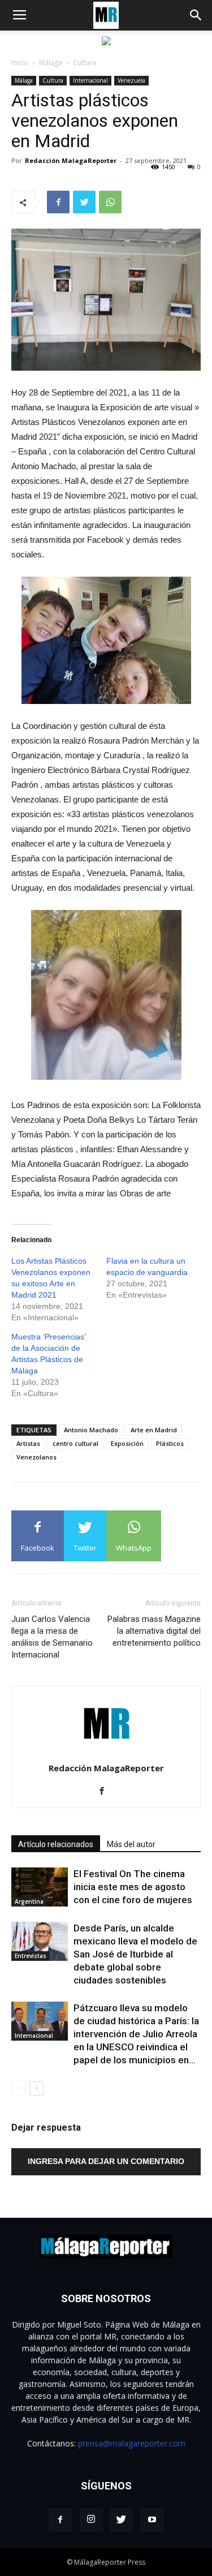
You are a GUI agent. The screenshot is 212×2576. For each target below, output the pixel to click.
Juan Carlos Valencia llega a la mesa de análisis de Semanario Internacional (52, 1637)
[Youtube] (152, 2520)
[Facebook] (106, 1792)
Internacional (90, 80)
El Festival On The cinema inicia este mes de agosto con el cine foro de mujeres (133, 1887)
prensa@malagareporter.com (132, 2443)
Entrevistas (31, 1956)
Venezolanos (36, 1457)
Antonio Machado (91, 1430)
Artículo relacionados (56, 1844)
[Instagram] (91, 2520)
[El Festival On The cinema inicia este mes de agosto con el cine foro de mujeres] (40, 1887)
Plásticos (170, 1443)
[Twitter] (122, 2520)
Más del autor (131, 1844)
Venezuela (131, 80)
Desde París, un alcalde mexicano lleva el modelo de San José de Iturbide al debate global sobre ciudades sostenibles (135, 1954)
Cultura (85, 63)
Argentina (29, 1901)
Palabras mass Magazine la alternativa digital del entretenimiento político (154, 1631)
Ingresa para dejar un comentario (106, 2161)
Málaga (51, 63)
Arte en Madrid (154, 1430)
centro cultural (75, 1443)
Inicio (20, 63)
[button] (196, 15)
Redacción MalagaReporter (71, 160)
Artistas (28, 1443)
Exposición (127, 1443)
